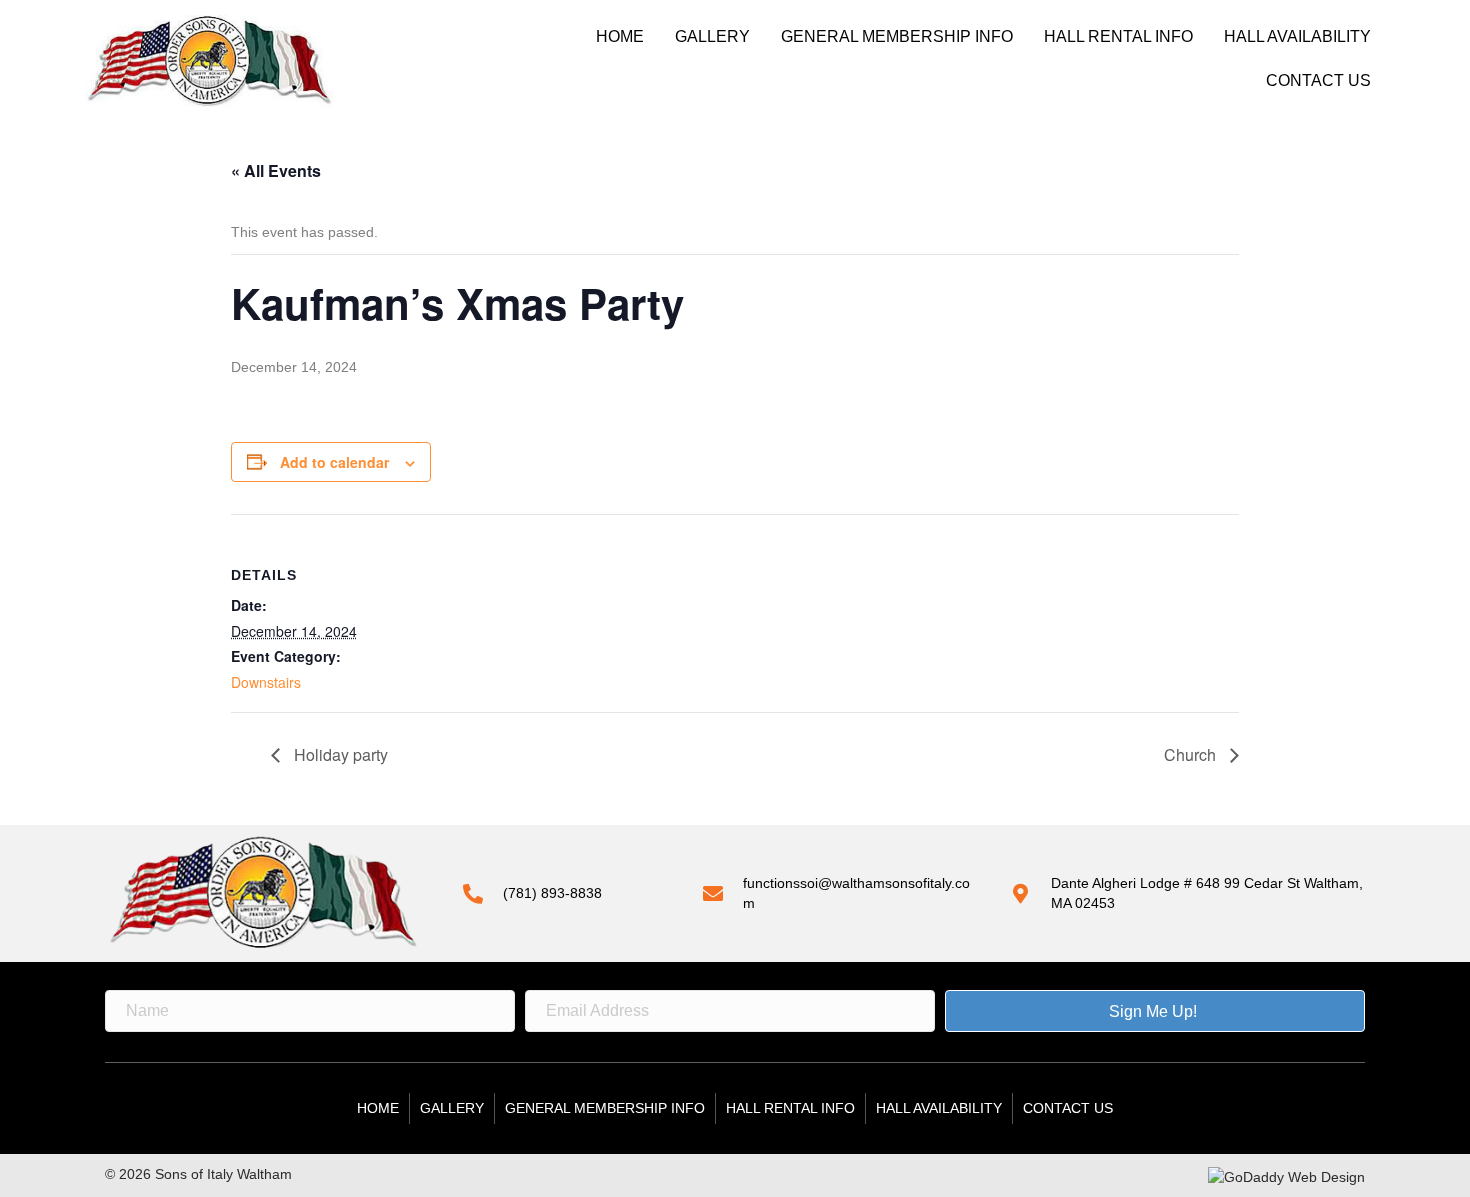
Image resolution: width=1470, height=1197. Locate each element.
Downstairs (266, 682)
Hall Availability (1297, 36)
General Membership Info (897, 36)
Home (620, 36)
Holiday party (339, 754)
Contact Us (1318, 80)
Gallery (712, 36)
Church (1192, 754)
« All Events (276, 170)
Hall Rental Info (1118, 36)
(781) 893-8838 (552, 893)
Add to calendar (334, 462)
